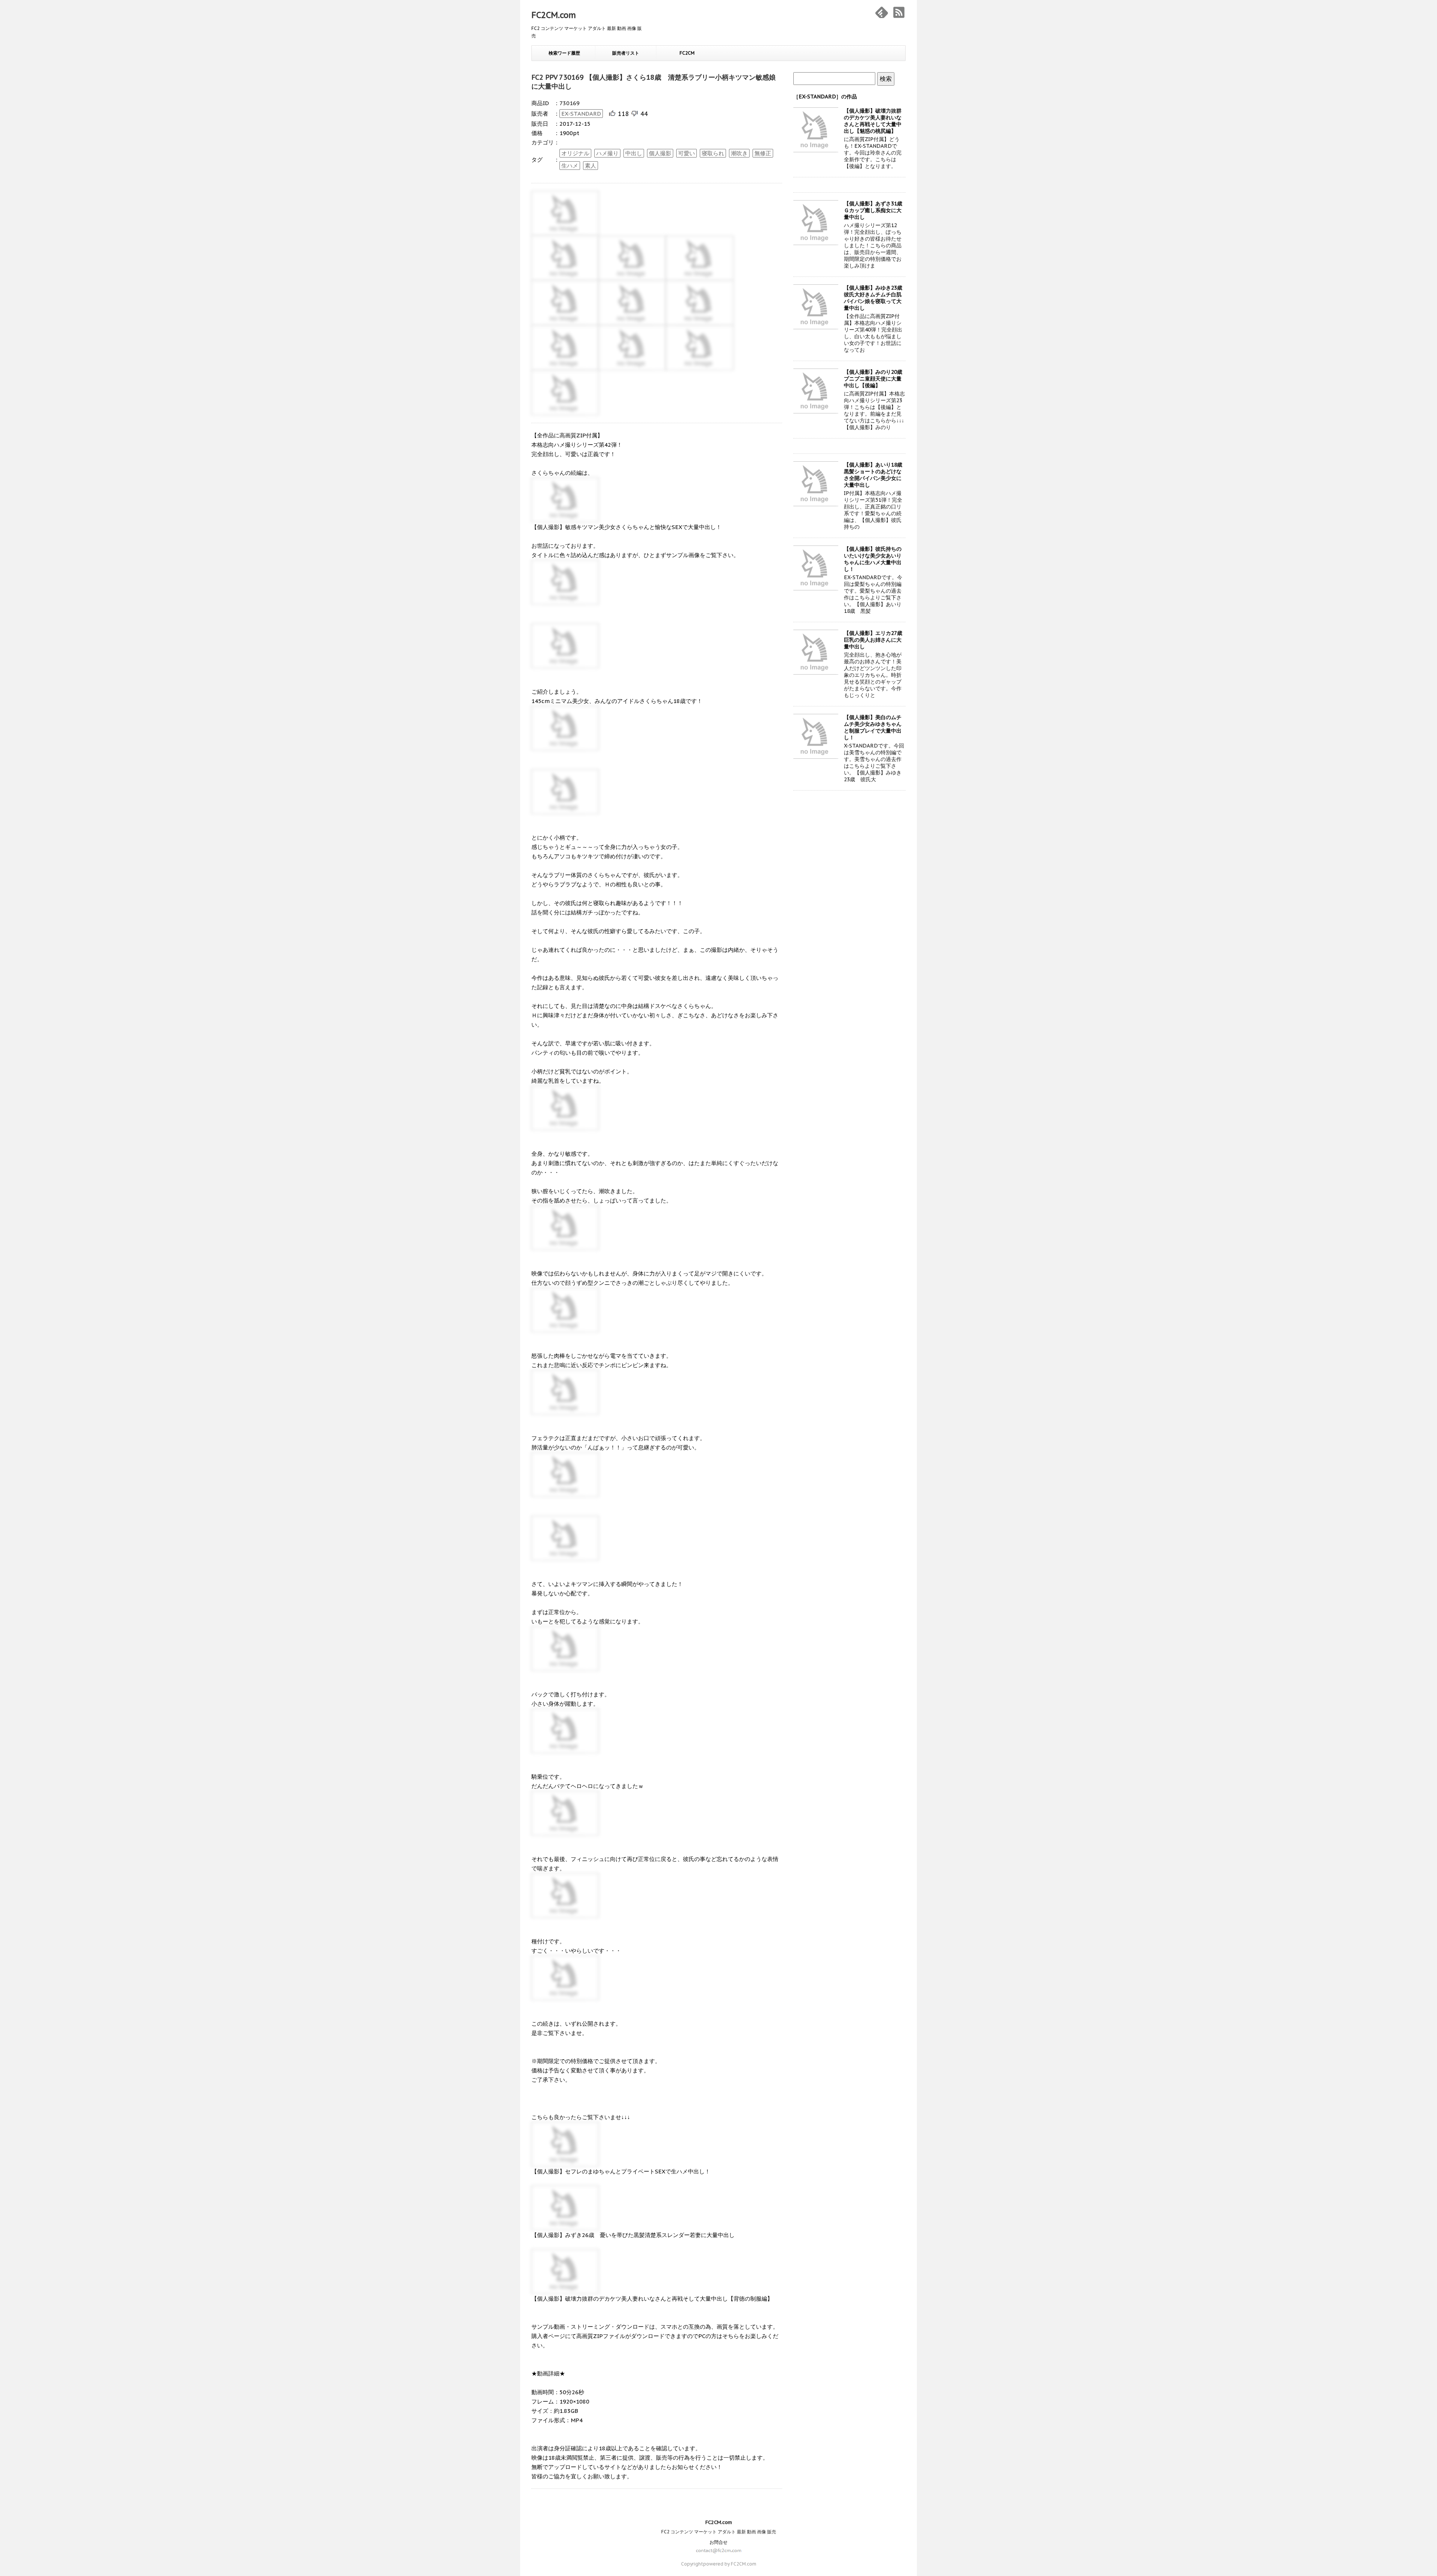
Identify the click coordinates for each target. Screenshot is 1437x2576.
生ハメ (570, 166)
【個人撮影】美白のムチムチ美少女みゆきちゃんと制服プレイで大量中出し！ (873, 727)
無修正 (763, 153)
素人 (591, 166)
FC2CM (687, 53)
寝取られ (713, 153)
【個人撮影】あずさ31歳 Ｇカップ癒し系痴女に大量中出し (876, 210)
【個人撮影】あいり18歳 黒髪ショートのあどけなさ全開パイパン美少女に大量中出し (876, 475)
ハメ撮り (607, 153)
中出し (634, 153)
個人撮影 (660, 153)
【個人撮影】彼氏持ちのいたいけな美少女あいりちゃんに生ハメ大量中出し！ (873, 559)
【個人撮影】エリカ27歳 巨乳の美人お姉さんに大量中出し (876, 640)
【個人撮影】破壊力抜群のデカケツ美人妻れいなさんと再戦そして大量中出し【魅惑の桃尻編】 (873, 121)
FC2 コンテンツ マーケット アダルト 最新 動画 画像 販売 (719, 2532)
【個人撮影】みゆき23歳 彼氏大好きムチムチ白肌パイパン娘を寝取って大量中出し (876, 298)
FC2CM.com (554, 15)
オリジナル (575, 153)
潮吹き (739, 153)
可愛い (687, 153)
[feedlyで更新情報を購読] (882, 12)
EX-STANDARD (581, 114)
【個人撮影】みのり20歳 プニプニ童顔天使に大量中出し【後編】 (876, 379)
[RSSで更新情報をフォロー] (899, 12)
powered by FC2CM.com (730, 2564)
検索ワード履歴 (564, 53)
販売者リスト (626, 53)
